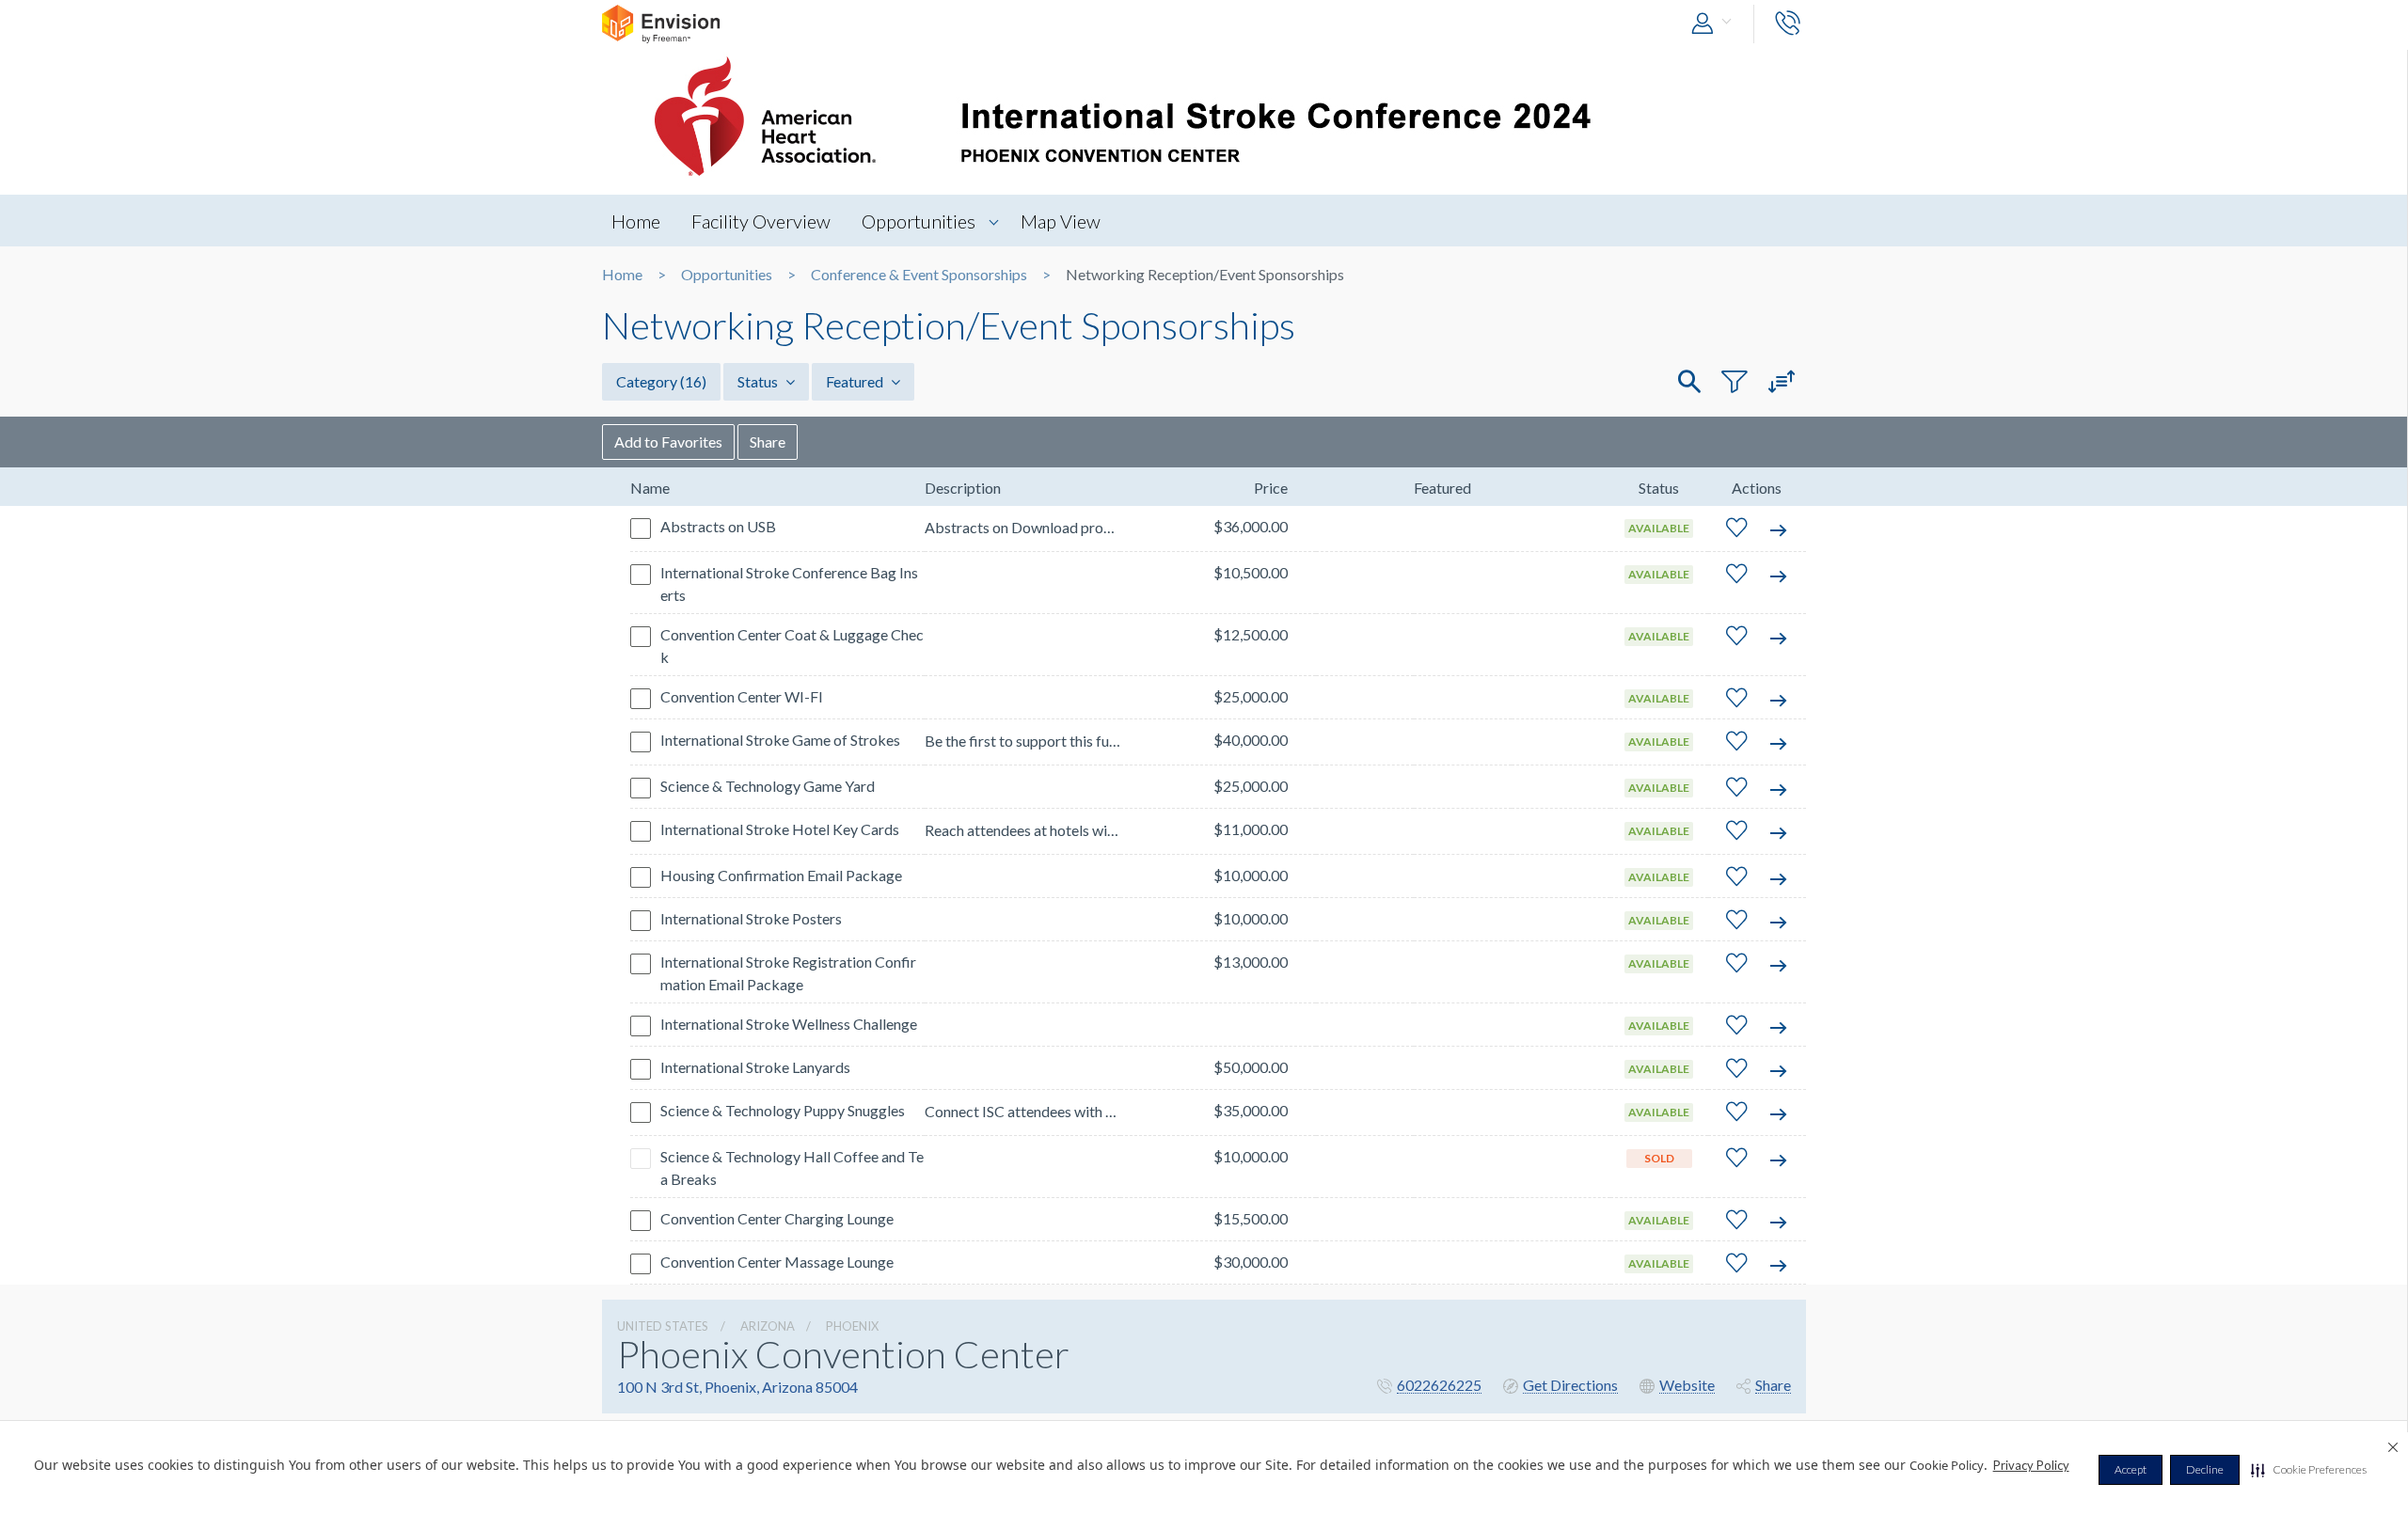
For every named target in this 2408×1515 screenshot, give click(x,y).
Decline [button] (2205, 1469)
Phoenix (852, 1326)
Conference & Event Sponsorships (919, 275)
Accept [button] (2131, 1469)
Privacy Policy (2031, 1465)
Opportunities (919, 221)
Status (759, 381)
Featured (856, 381)
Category (661, 381)
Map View (1061, 221)
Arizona (768, 1326)
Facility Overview (761, 221)
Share (768, 442)
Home (636, 221)
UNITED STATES (663, 1326)
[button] (2309, 1470)
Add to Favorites (668, 442)
